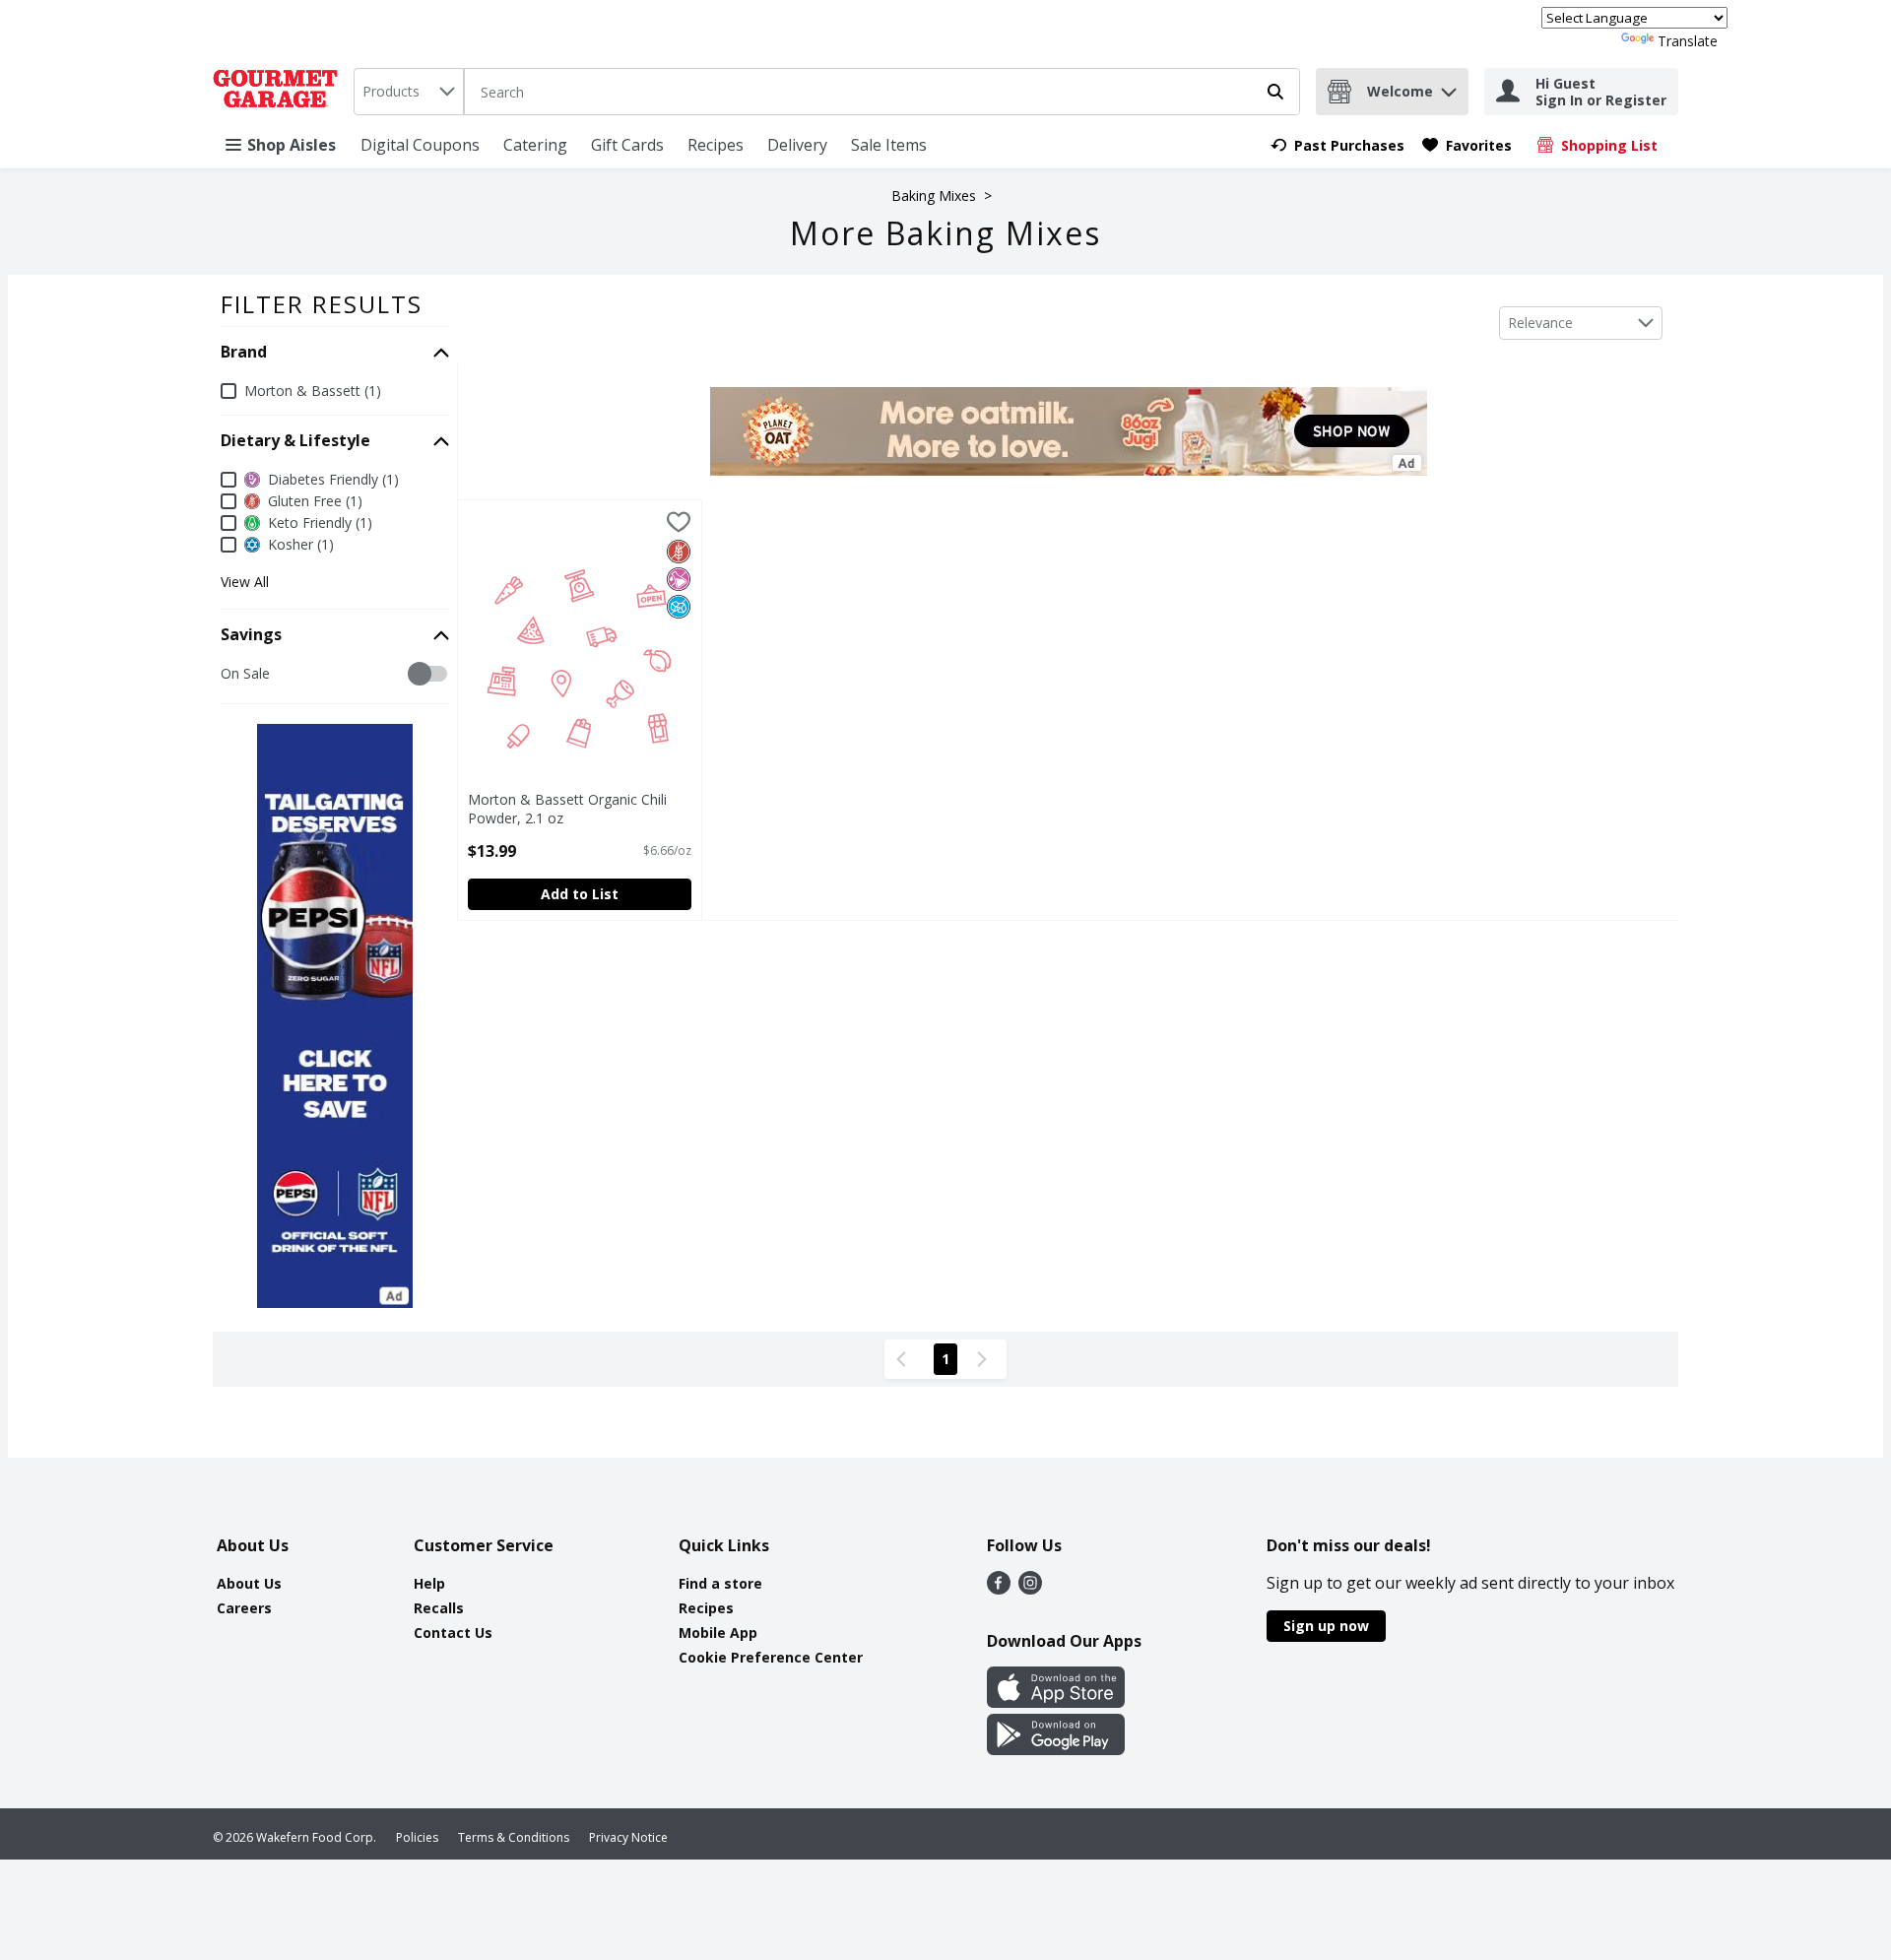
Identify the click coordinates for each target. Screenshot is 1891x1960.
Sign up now (1326, 1626)
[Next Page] (986, 1359)
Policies (417, 1837)
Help (429, 1583)
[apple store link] (1056, 1702)
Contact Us (453, 1633)
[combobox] (409, 92)
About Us (249, 1583)
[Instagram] (1030, 1589)
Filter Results (322, 304)
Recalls (439, 1608)
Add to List (580, 894)
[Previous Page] (905, 1359)
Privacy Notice (628, 1837)
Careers (244, 1608)
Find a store (720, 1583)
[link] (1337, 145)
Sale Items (889, 145)
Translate (1688, 41)
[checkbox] (231, 674)
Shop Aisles (292, 145)
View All (245, 582)
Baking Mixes (934, 196)
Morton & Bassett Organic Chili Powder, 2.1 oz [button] (567, 809)
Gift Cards (627, 145)
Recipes (716, 145)
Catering (535, 145)
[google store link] (1056, 1749)
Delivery (797, 145)
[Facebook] (999, 1589)
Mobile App (718, 1633)
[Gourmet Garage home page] (279, 92)
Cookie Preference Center (771, 1657)
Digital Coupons (420, 145)
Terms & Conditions (514, 1837)
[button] (1449, 87)
